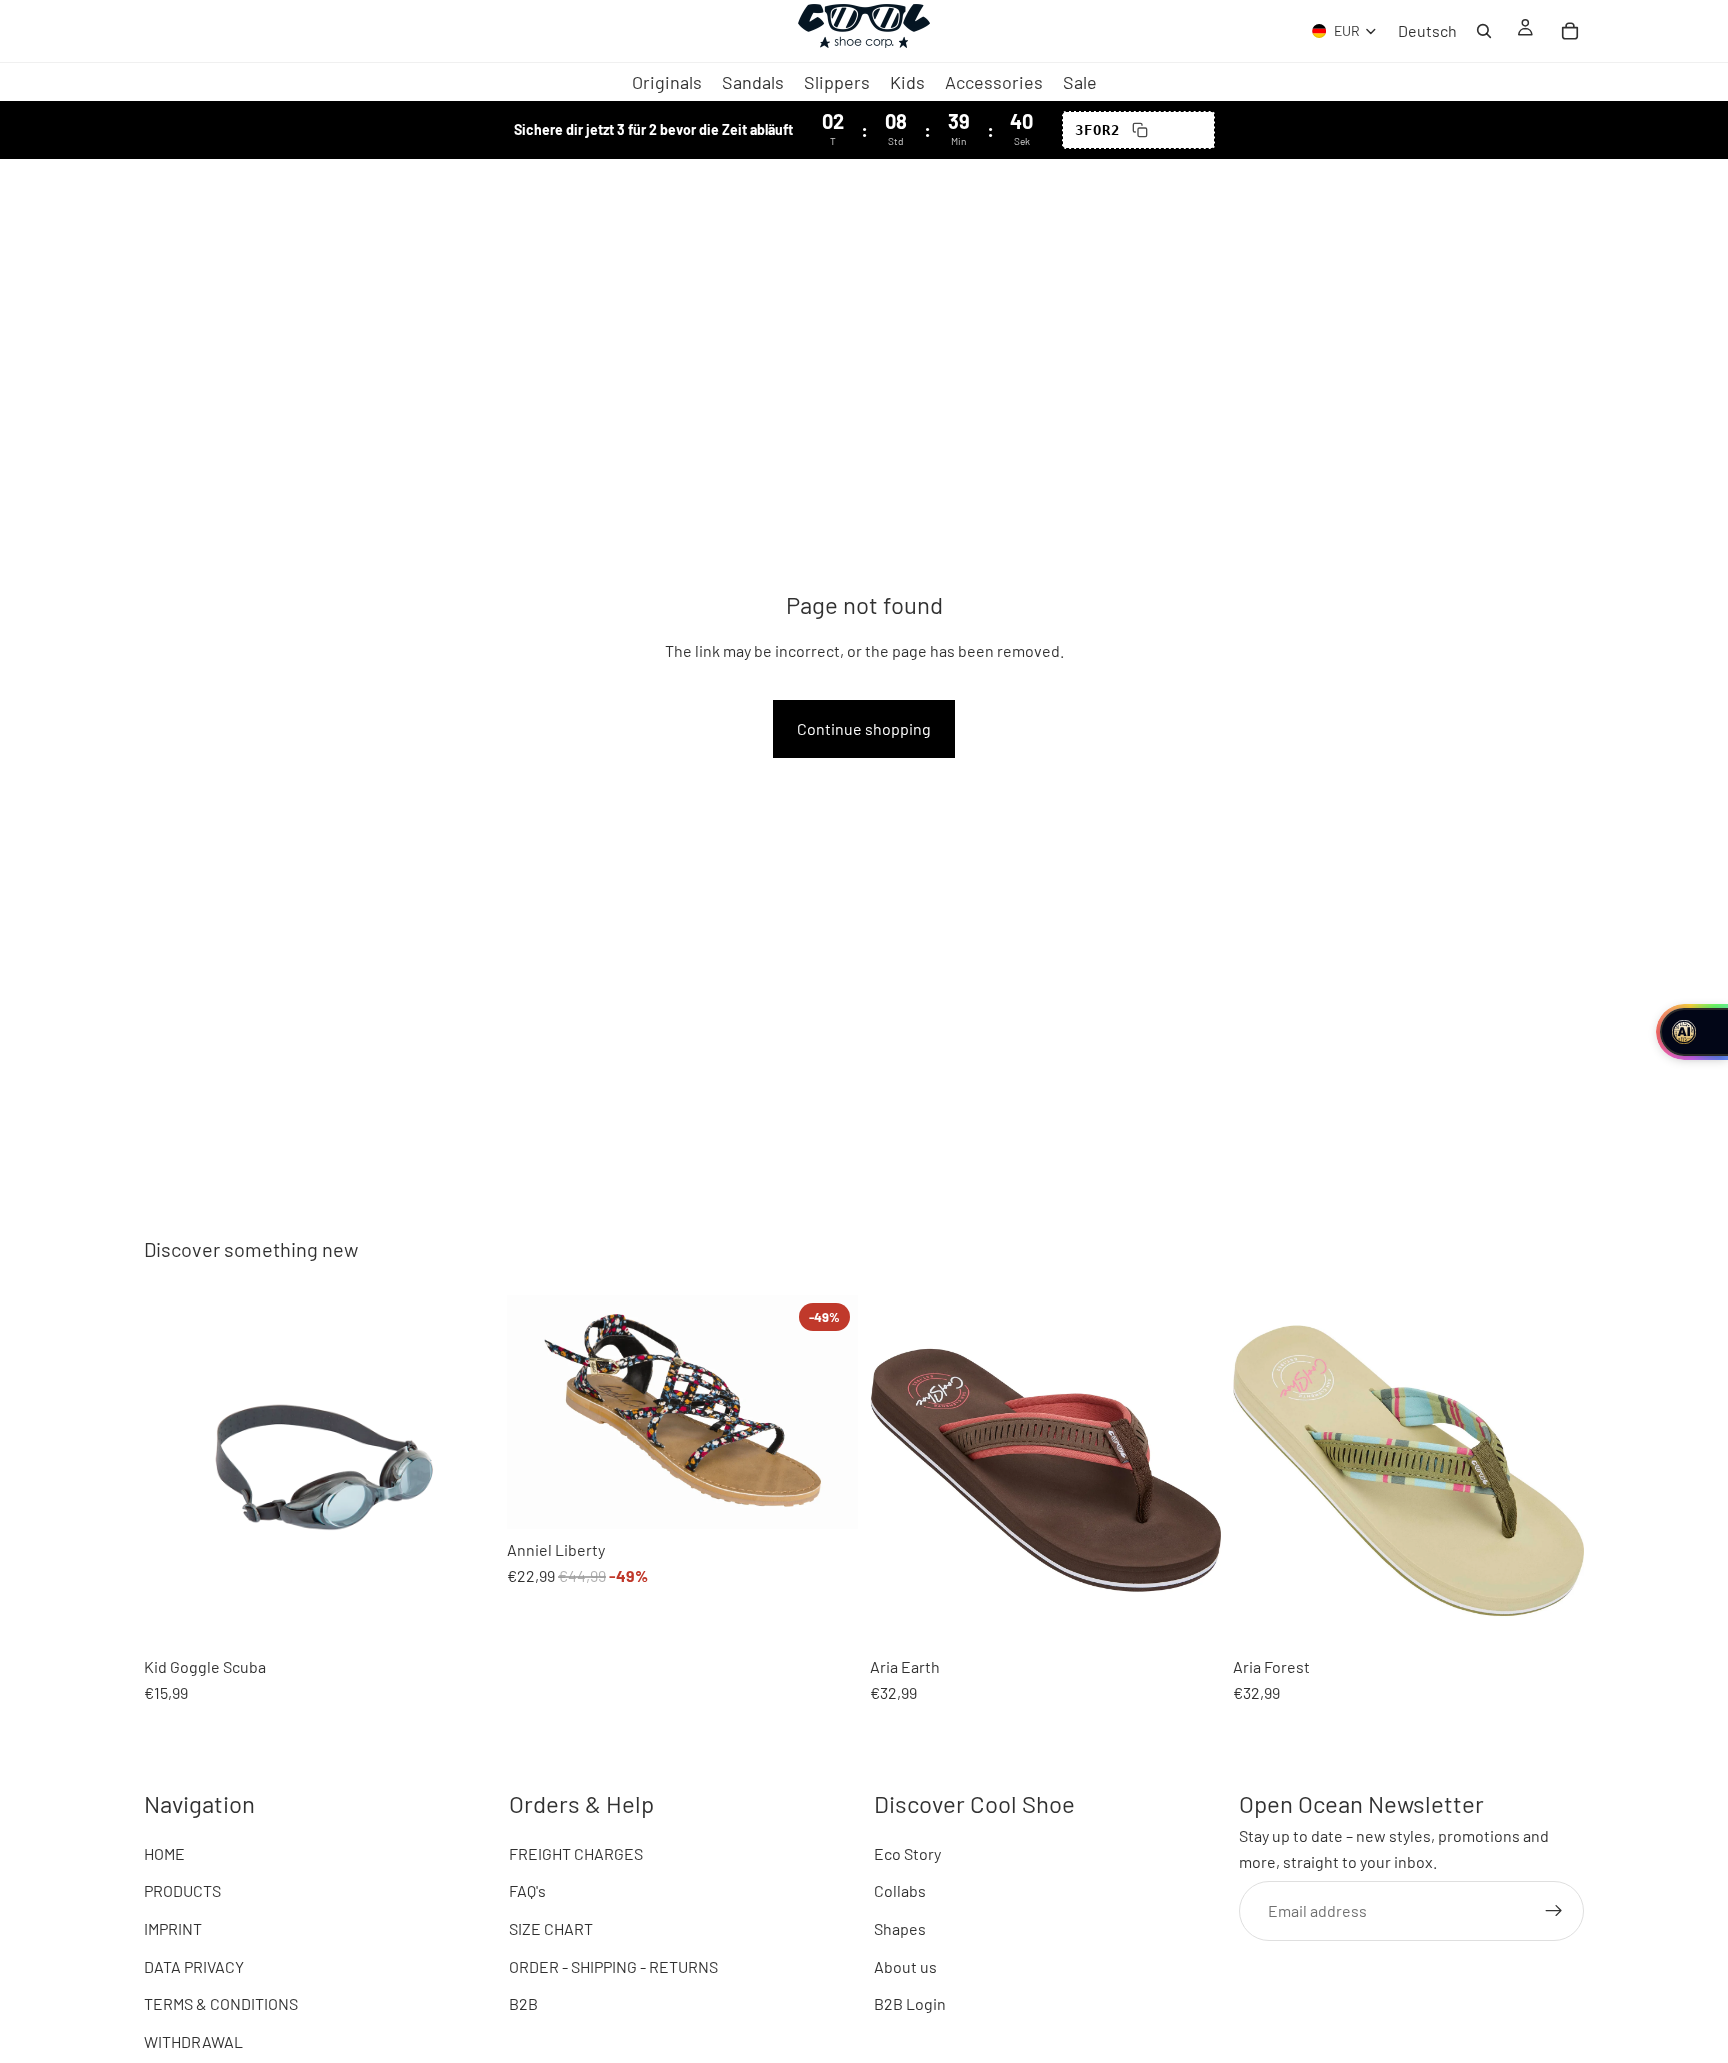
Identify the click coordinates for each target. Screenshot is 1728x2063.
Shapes (900, 1928)
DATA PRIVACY (194, 1966)
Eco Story (907, 1853)
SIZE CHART (551, 1928)
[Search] (1484, 31)
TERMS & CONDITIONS (221, 2004)
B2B (523, 2004)
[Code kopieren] (1140, 130)
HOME (164, 1853)
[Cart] (1570, 31)
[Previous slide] (174, 1470)
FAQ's (527, 1891)
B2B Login (910, 2004)
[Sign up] (1554, 1911)
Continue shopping (864, 728)
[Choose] (538, 1498)
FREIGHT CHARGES (576, 1853)
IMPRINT (173, 1928)
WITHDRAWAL (193, 2041)
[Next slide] (465, 1470)
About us (905, 1966)
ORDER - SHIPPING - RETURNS (613, 1966)
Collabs (900, 1891)
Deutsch (1427, 31)
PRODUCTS (182, 1891)
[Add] (175, 1615)
